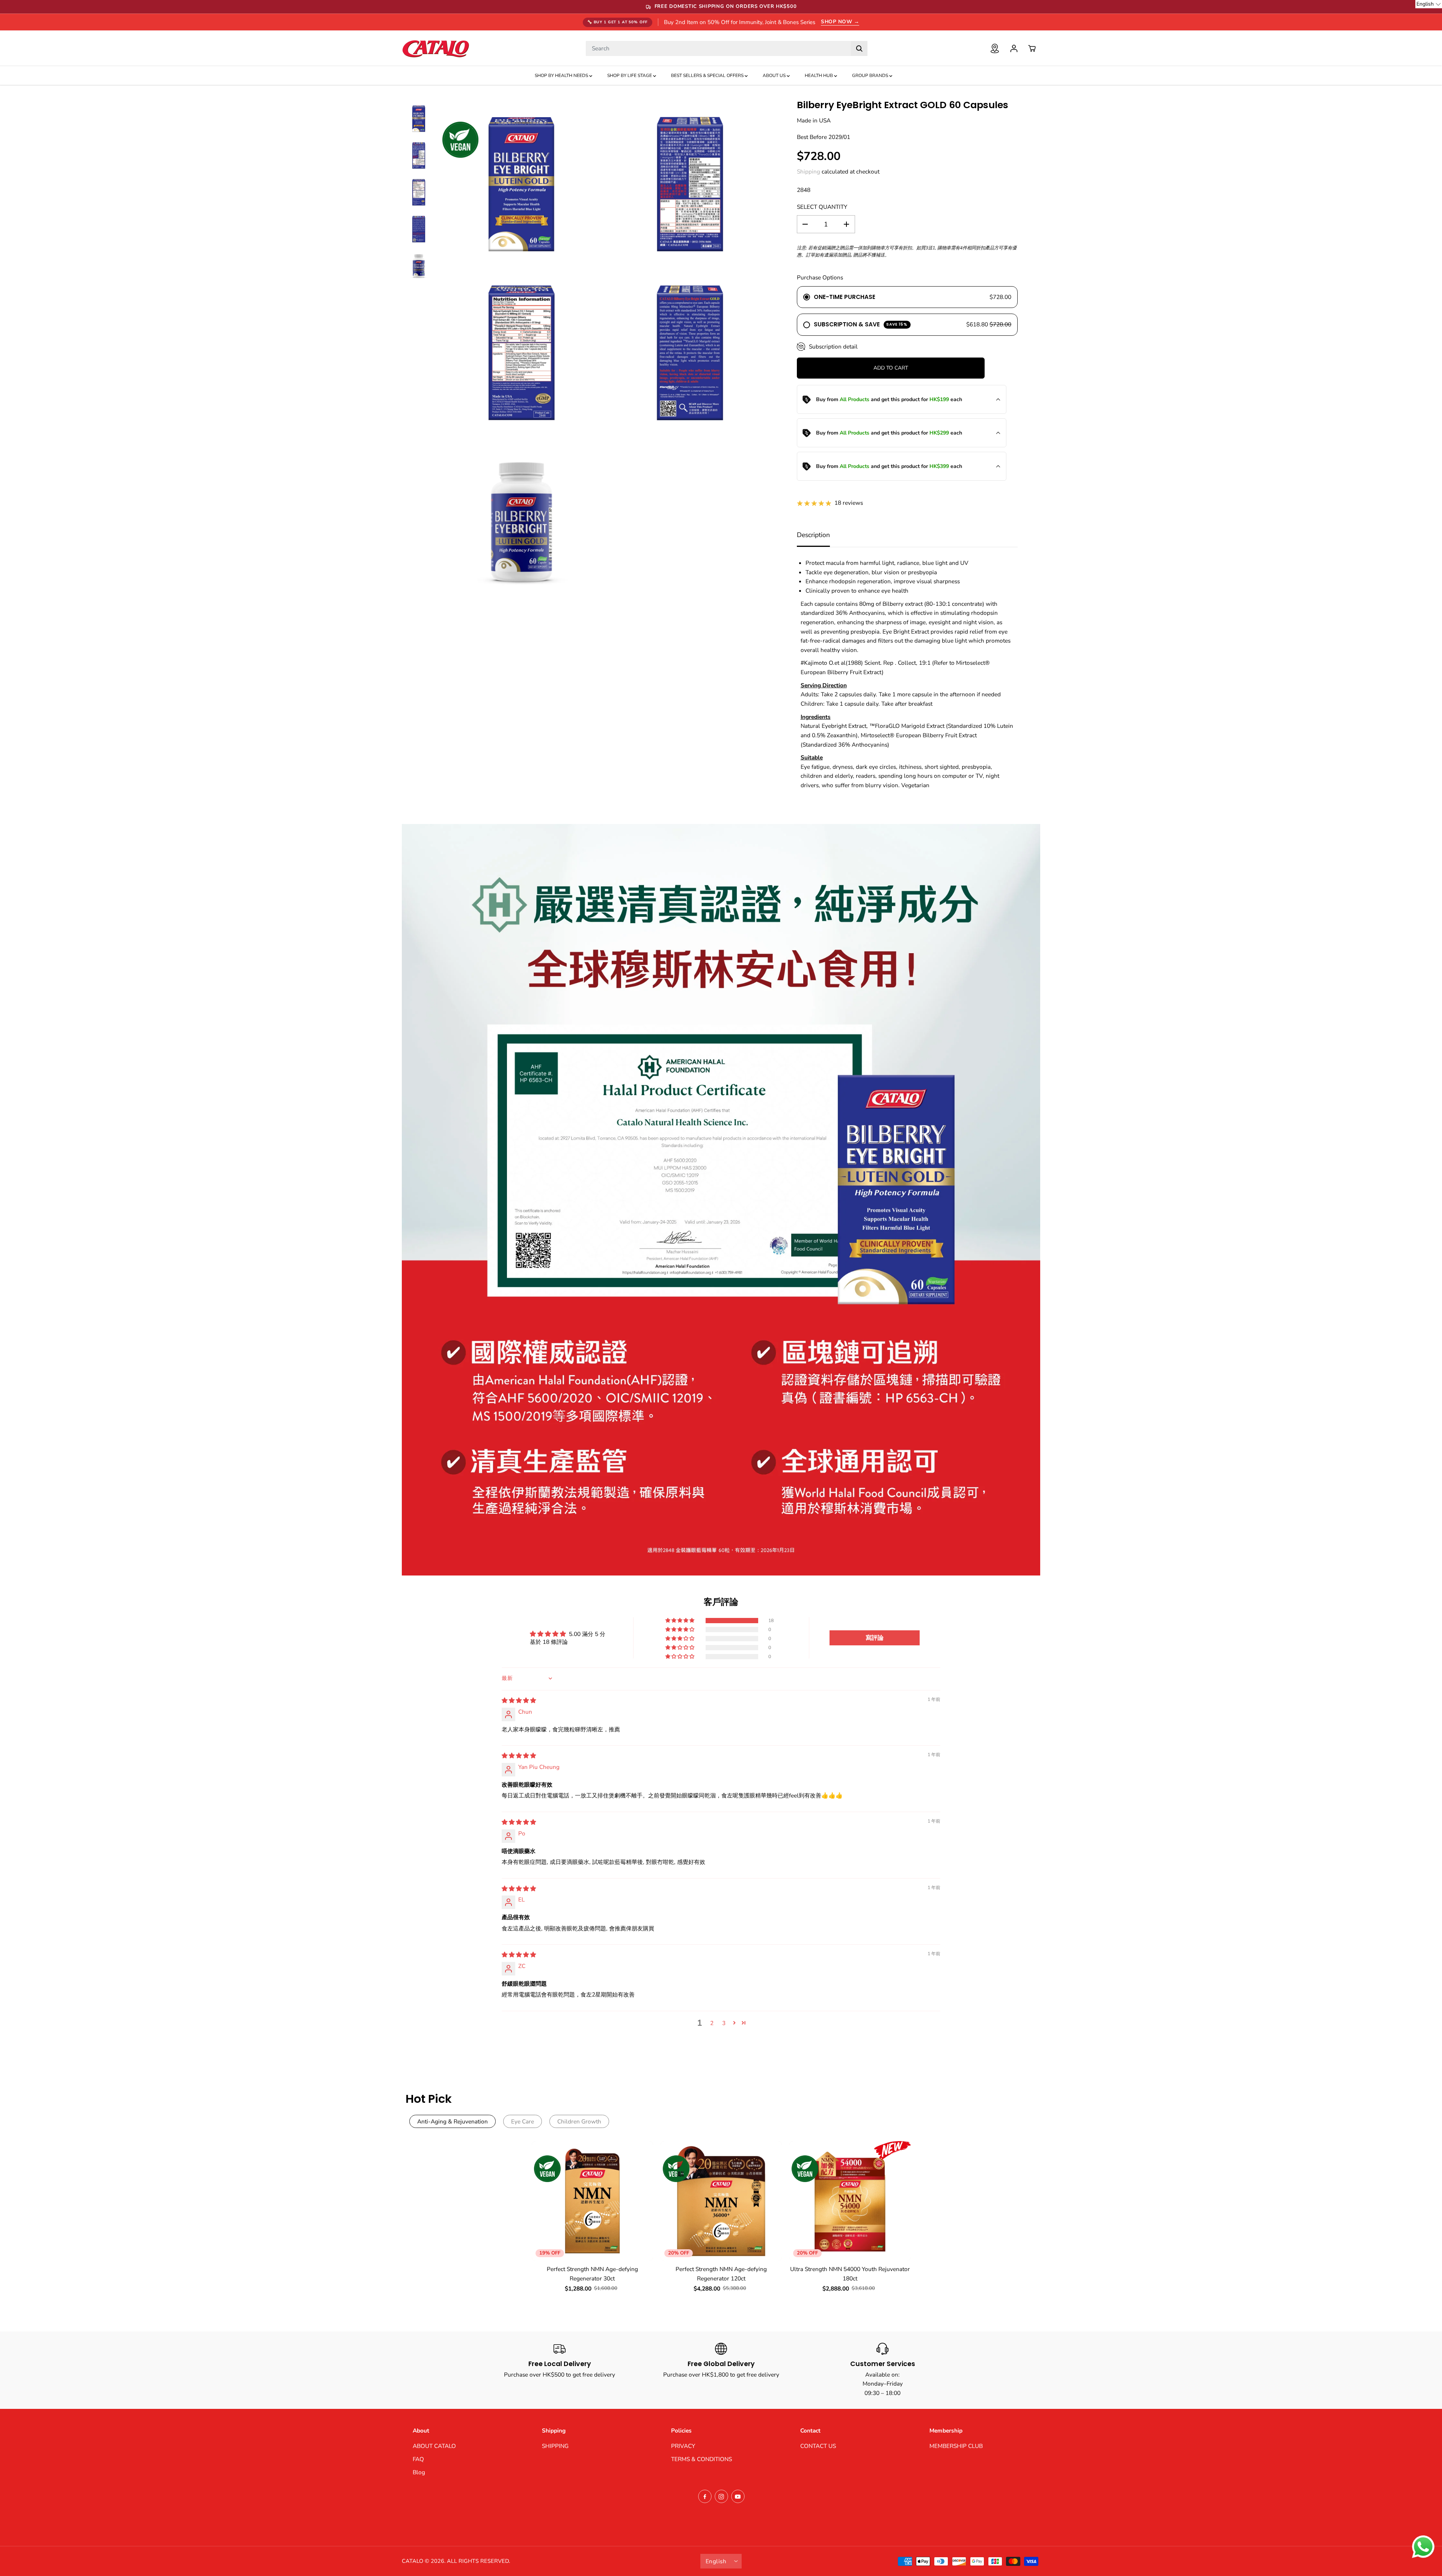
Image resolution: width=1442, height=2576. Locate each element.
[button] (680, 1621)
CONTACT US (818, 2446)
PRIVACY (683, 2446)
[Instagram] (721, 2496)
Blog (419, 2472)
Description (813, 535)
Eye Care (523, 2121)
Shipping (808, 171)
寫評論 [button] (875, 1638)
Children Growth (579, 2121)
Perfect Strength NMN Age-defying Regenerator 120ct (721, 2274)
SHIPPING (555, 2446)
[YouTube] (738, 2496)
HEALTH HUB (819, 75)
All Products (854, 399)
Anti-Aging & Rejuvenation (453, 2121)
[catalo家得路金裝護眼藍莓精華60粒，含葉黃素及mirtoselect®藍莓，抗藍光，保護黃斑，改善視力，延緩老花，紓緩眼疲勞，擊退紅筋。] (521, 184)
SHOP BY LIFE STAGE (630, 75)
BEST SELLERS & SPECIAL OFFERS (708, 75)
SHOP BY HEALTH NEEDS (562, 75)
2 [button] (712, 2023)
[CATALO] (436, 48)
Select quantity (822, 207)
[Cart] (1032, 48)
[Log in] (1014, 48)
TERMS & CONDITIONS (701, 2459)
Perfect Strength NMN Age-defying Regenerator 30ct (592, 2274)
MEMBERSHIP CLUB (956, 2446)
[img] (519, 1700)
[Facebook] (705, 2496)
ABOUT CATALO (434, 2446)
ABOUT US (775, 75)
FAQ (418, 2459)
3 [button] (724, 2023)
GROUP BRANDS (871, 75)
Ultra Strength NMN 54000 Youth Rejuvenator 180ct (850, 2274)
